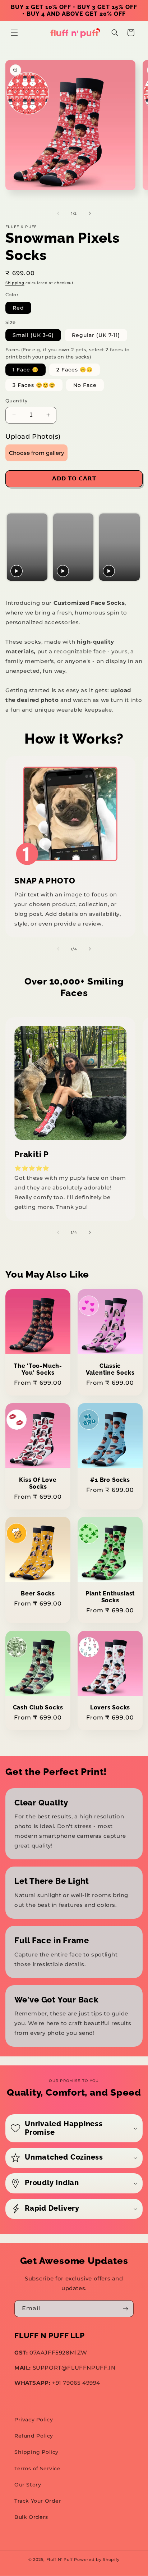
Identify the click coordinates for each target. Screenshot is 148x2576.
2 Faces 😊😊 (75, 370)
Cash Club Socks (38, 1707)
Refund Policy (34, 2436)
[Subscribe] (125, 2309)
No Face (85, 385)
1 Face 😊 (26, 370)
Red (18, 308)
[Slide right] (90, 213)
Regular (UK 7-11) (96, 335)
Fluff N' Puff (60, 2559)
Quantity (16, 401)
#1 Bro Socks (110, 1480)
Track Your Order (38, 2501)
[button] (14, 33)
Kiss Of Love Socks (38, 1483)
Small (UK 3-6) (33, 335)
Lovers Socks (110, 1707)
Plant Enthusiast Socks (110, 1597)
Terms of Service (38, 2468)
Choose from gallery (36, 453)
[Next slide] (134, 547)
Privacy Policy (34, 2420)
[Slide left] (58, 213)
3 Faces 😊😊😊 (34, 385)
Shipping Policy (36, 2452)
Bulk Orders (31, 2517)
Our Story (28, 2485)
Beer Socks (38, 1593)
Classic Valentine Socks (110, 1369)
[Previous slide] (13, 547)
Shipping (15, 283)
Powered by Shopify (97, 2559)
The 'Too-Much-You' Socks (38, 1369)
